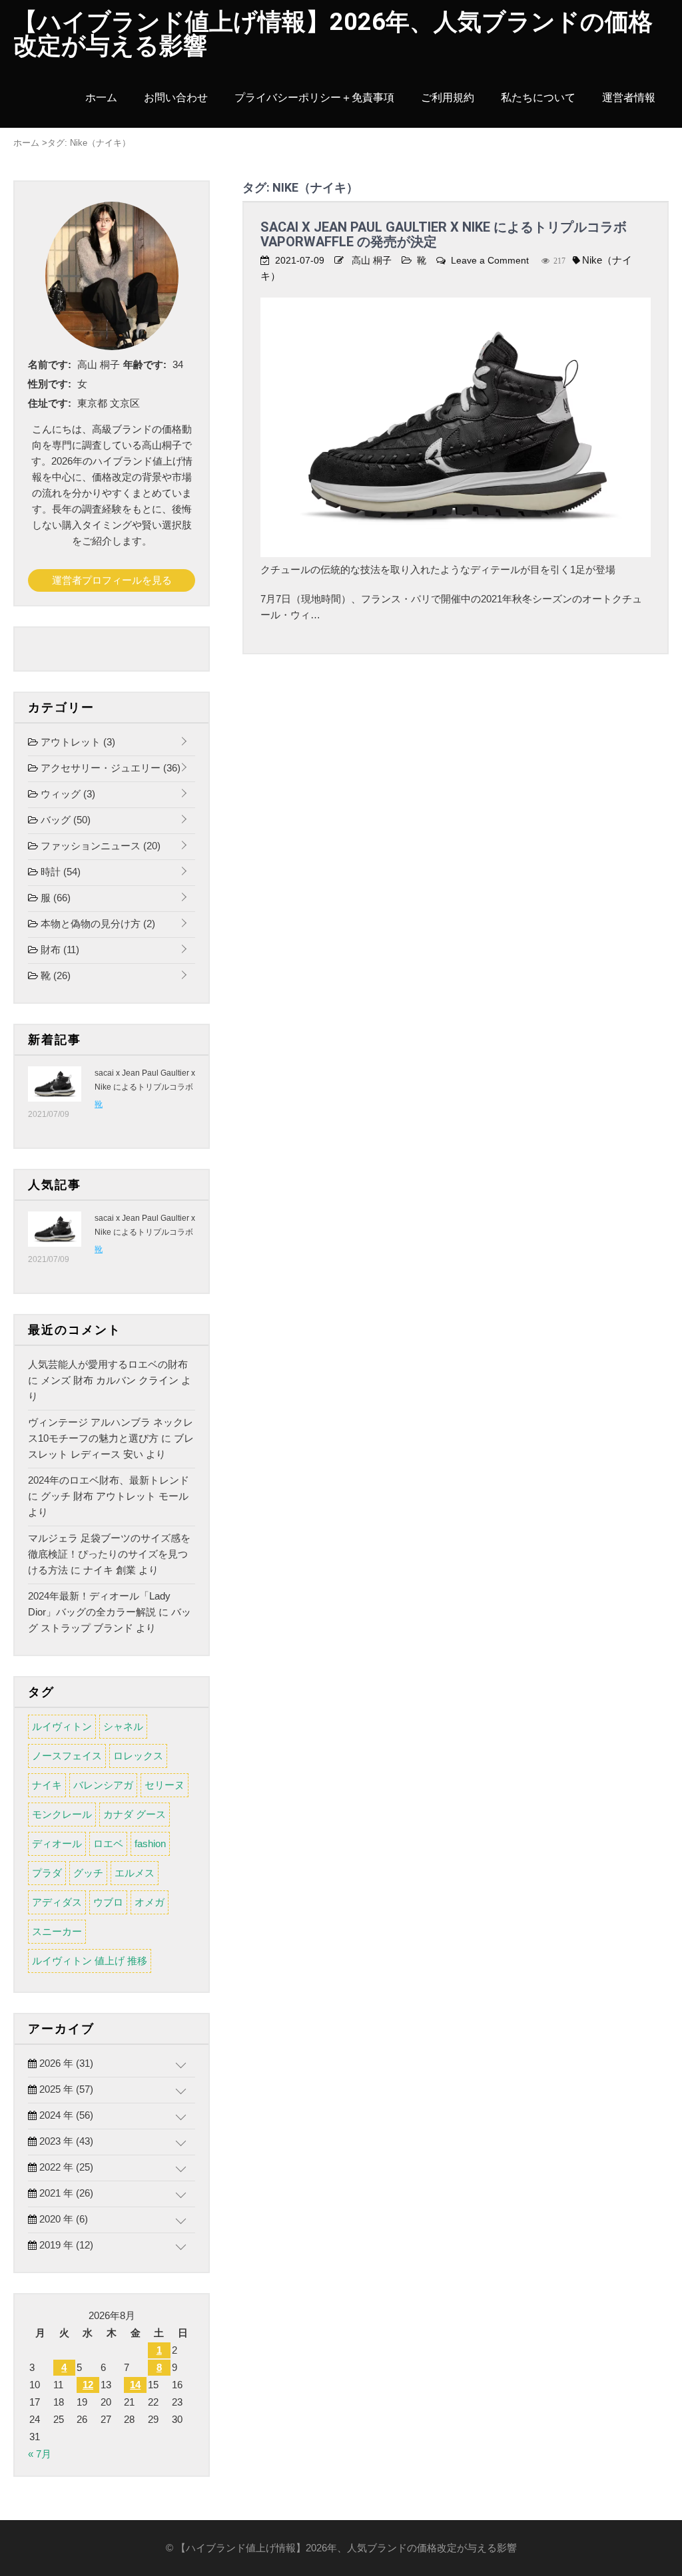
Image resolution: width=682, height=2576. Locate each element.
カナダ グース (135, 1814)
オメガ (150, 1902)
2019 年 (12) (65, 2245)
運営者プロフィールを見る (112, 580)
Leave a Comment (490, 260)
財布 (59, 950)
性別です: (50, 384)
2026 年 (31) (65, 2063)
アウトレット (77, 742)
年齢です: (145, 364)
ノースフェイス (67, 1756)
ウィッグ (67, 794)
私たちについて (538, 98)
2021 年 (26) (65, 2193)
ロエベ (108, 1843)
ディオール (57, 1843)
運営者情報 (629, 98)
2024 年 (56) (65, 2115)
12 (88, 2385)
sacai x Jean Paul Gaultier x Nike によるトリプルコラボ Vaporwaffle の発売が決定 (444, 234)
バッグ (64, 820)
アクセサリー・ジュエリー (109, 768)
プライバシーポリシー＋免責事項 (314, 98)
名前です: (50, 364)
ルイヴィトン (62, 1726)
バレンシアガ (103, 1785)
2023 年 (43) (65, 2141)
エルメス (135, 1873)
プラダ (47, 1873)
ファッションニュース (99, 846)
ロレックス (138, 1756)
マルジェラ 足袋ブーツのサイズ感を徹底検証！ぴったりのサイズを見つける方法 (109, 1554)
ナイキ (47, 1785)
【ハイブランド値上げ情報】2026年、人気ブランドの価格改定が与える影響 (333, 34)
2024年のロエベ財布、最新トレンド (109, 1480)
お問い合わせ (176, 98)
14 (135, 2385)
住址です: (50, 403)
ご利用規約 (448, 98)
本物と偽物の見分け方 (97, 924)
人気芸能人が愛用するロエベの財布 (108, 1364)
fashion (150, 1843)
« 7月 (40, 2454)
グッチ (88, 1873)
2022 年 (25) (65, 2167)
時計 (59, 872)
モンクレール (62, 1814)
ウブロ (108, 1902)
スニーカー (57, 1931)
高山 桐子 (372, 260)
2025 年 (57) (65, 2089)
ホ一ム (101, 98)
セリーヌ (165, 1785)
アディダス (57, 1902)
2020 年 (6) (62, 2219)
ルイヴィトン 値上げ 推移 (90, 1961)
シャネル (123, 1726)
